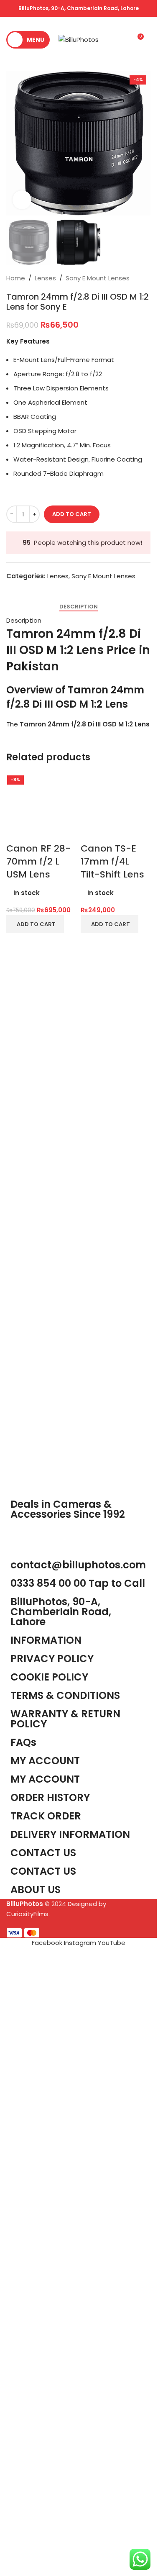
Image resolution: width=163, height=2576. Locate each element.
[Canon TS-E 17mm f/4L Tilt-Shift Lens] (116, 1086)
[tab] (79, 607)
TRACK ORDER (46, 2456)
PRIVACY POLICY (52, 2298)
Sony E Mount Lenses (98, 278)
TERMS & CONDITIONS (65, 2335)
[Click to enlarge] (22, 200)
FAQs (23, 2382)
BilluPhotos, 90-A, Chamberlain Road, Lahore (79, 8)
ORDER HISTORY (50, 2437)
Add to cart (72, 514)
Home (16, 278)
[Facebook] (21, 2178)
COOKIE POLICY (49, 2317)
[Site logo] (79, 39)
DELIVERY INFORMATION (70, 2474)
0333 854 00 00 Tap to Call (78, 2223)
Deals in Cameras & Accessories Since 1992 (68, 2149)
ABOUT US (36, 2529)
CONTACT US (43, 2511)
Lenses (45, 278)
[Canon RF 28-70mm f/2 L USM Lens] (41, 1086)
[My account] (122, 40)
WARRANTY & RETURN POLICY (65, 2359)
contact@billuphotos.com (78, 2205)
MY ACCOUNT (45, 2419)
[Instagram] (43, 2178)
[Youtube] (66, 2178)
